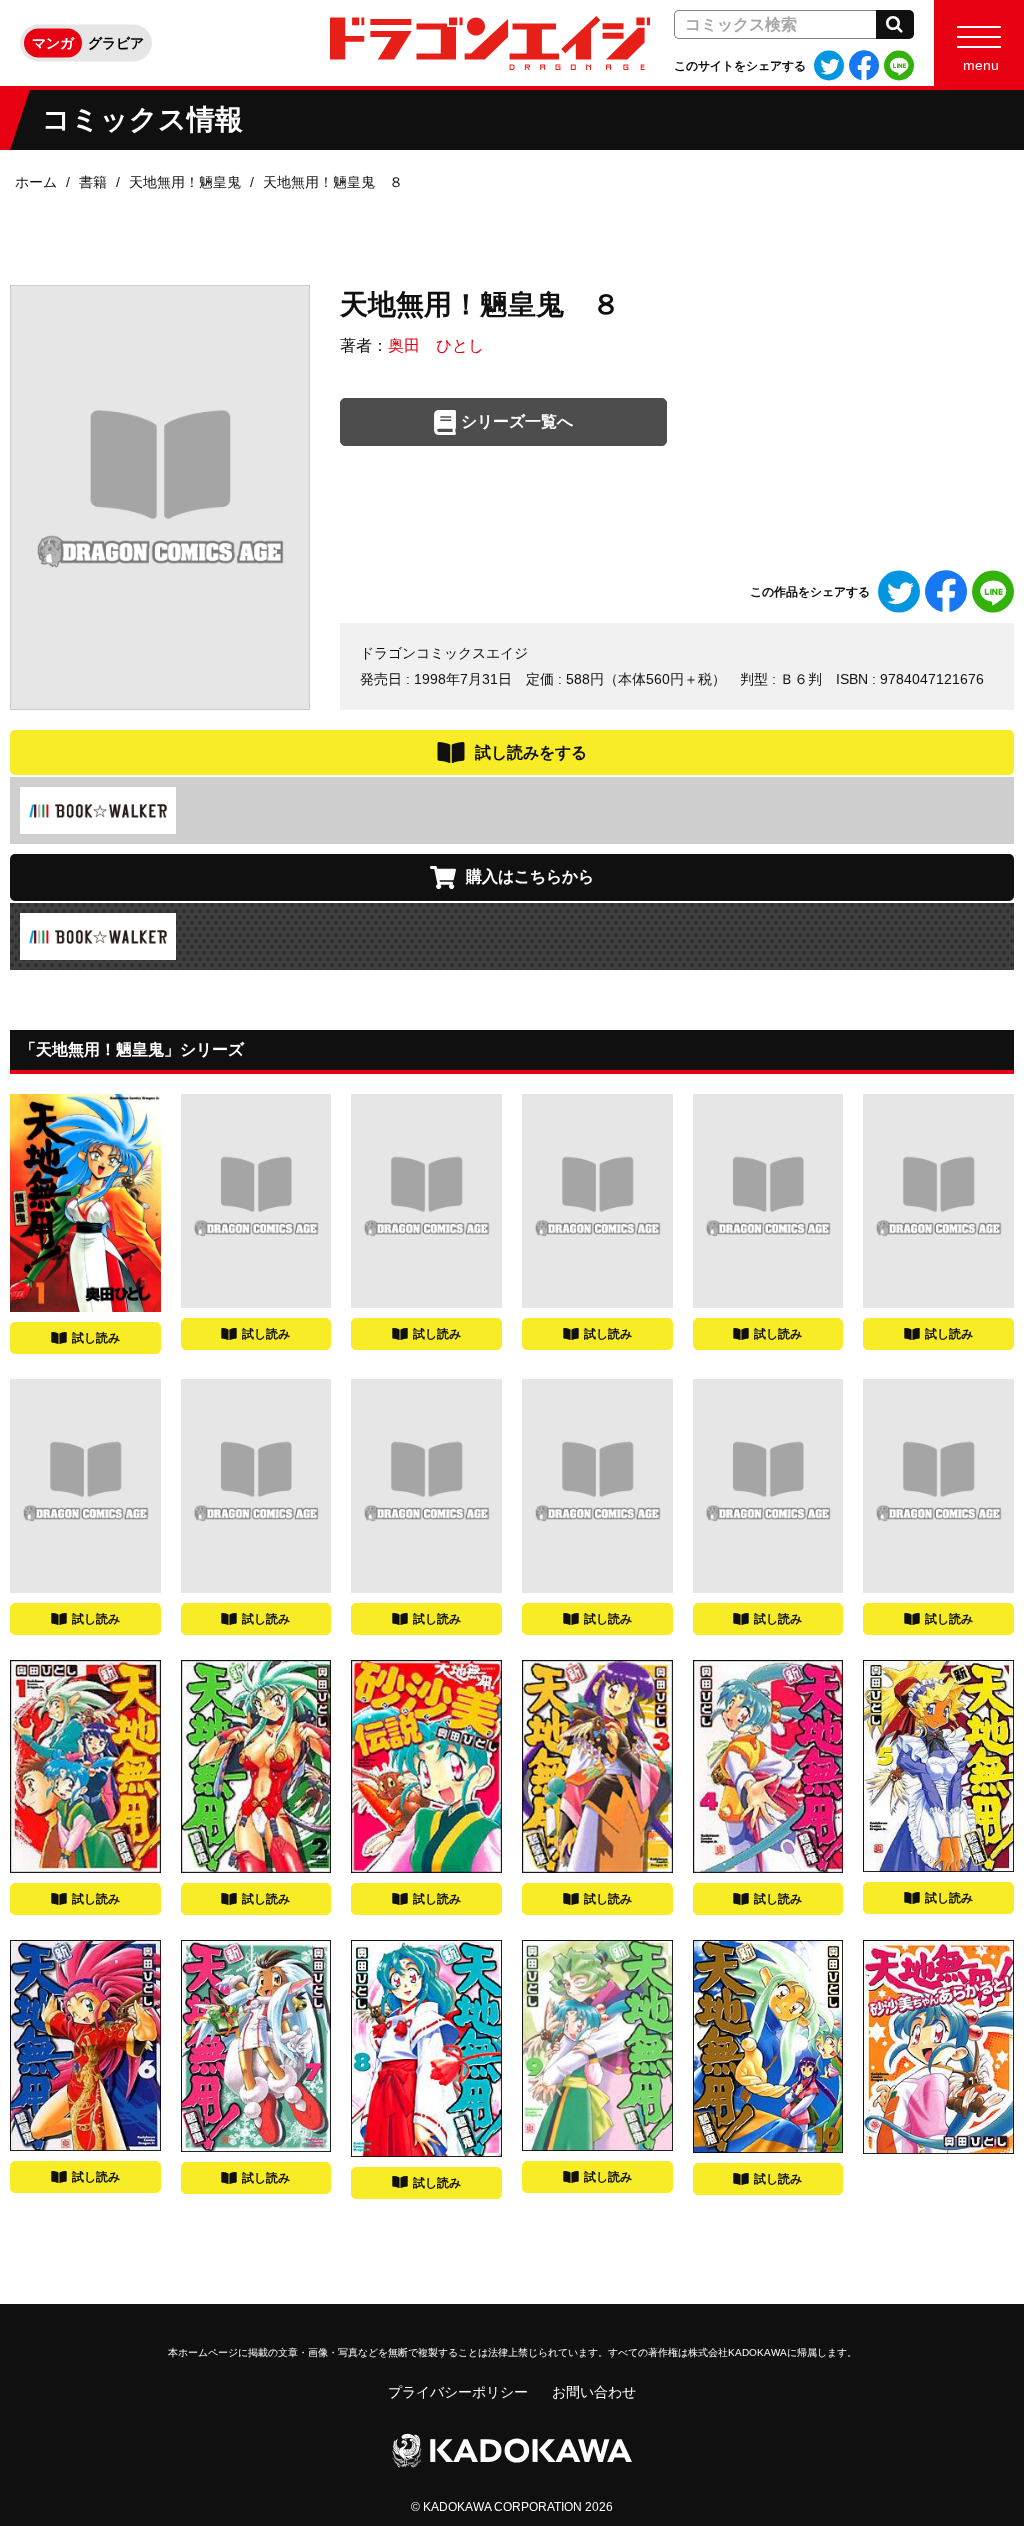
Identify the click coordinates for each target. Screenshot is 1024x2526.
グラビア (116, 43)
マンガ (53, 43)
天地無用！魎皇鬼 (185, 182)
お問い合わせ (594, 2392)
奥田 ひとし (436, 345)
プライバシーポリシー (458, 2392)
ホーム (36, 182)
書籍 (93, 182)
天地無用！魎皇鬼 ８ (333, 182)
